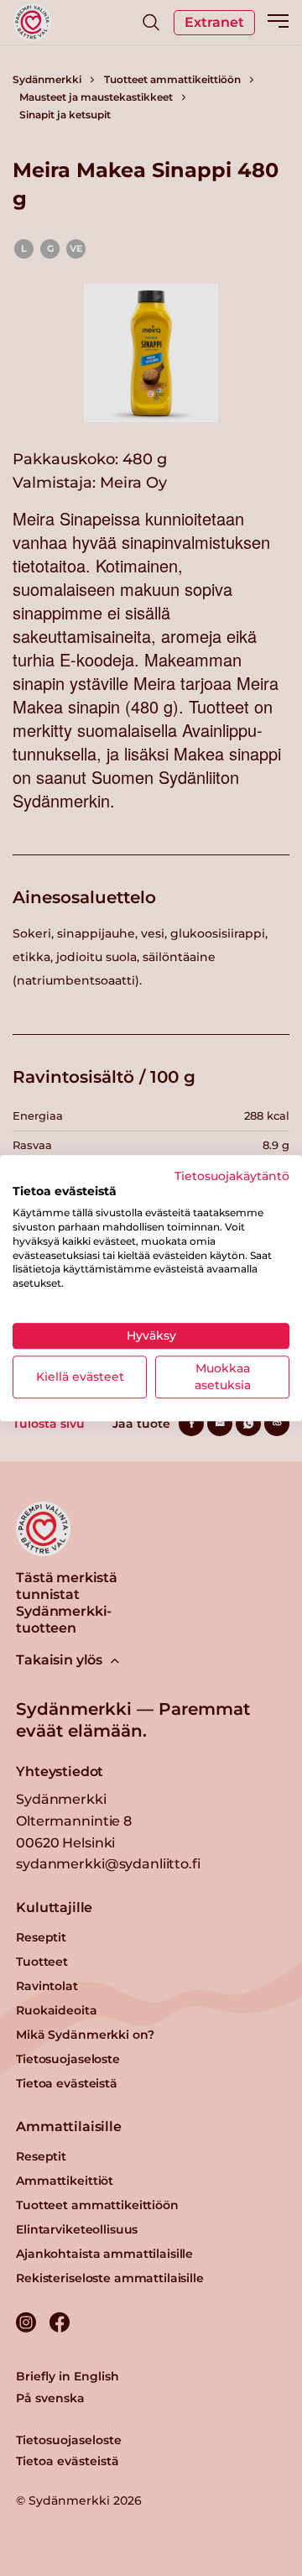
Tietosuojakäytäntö (232, 1176)
